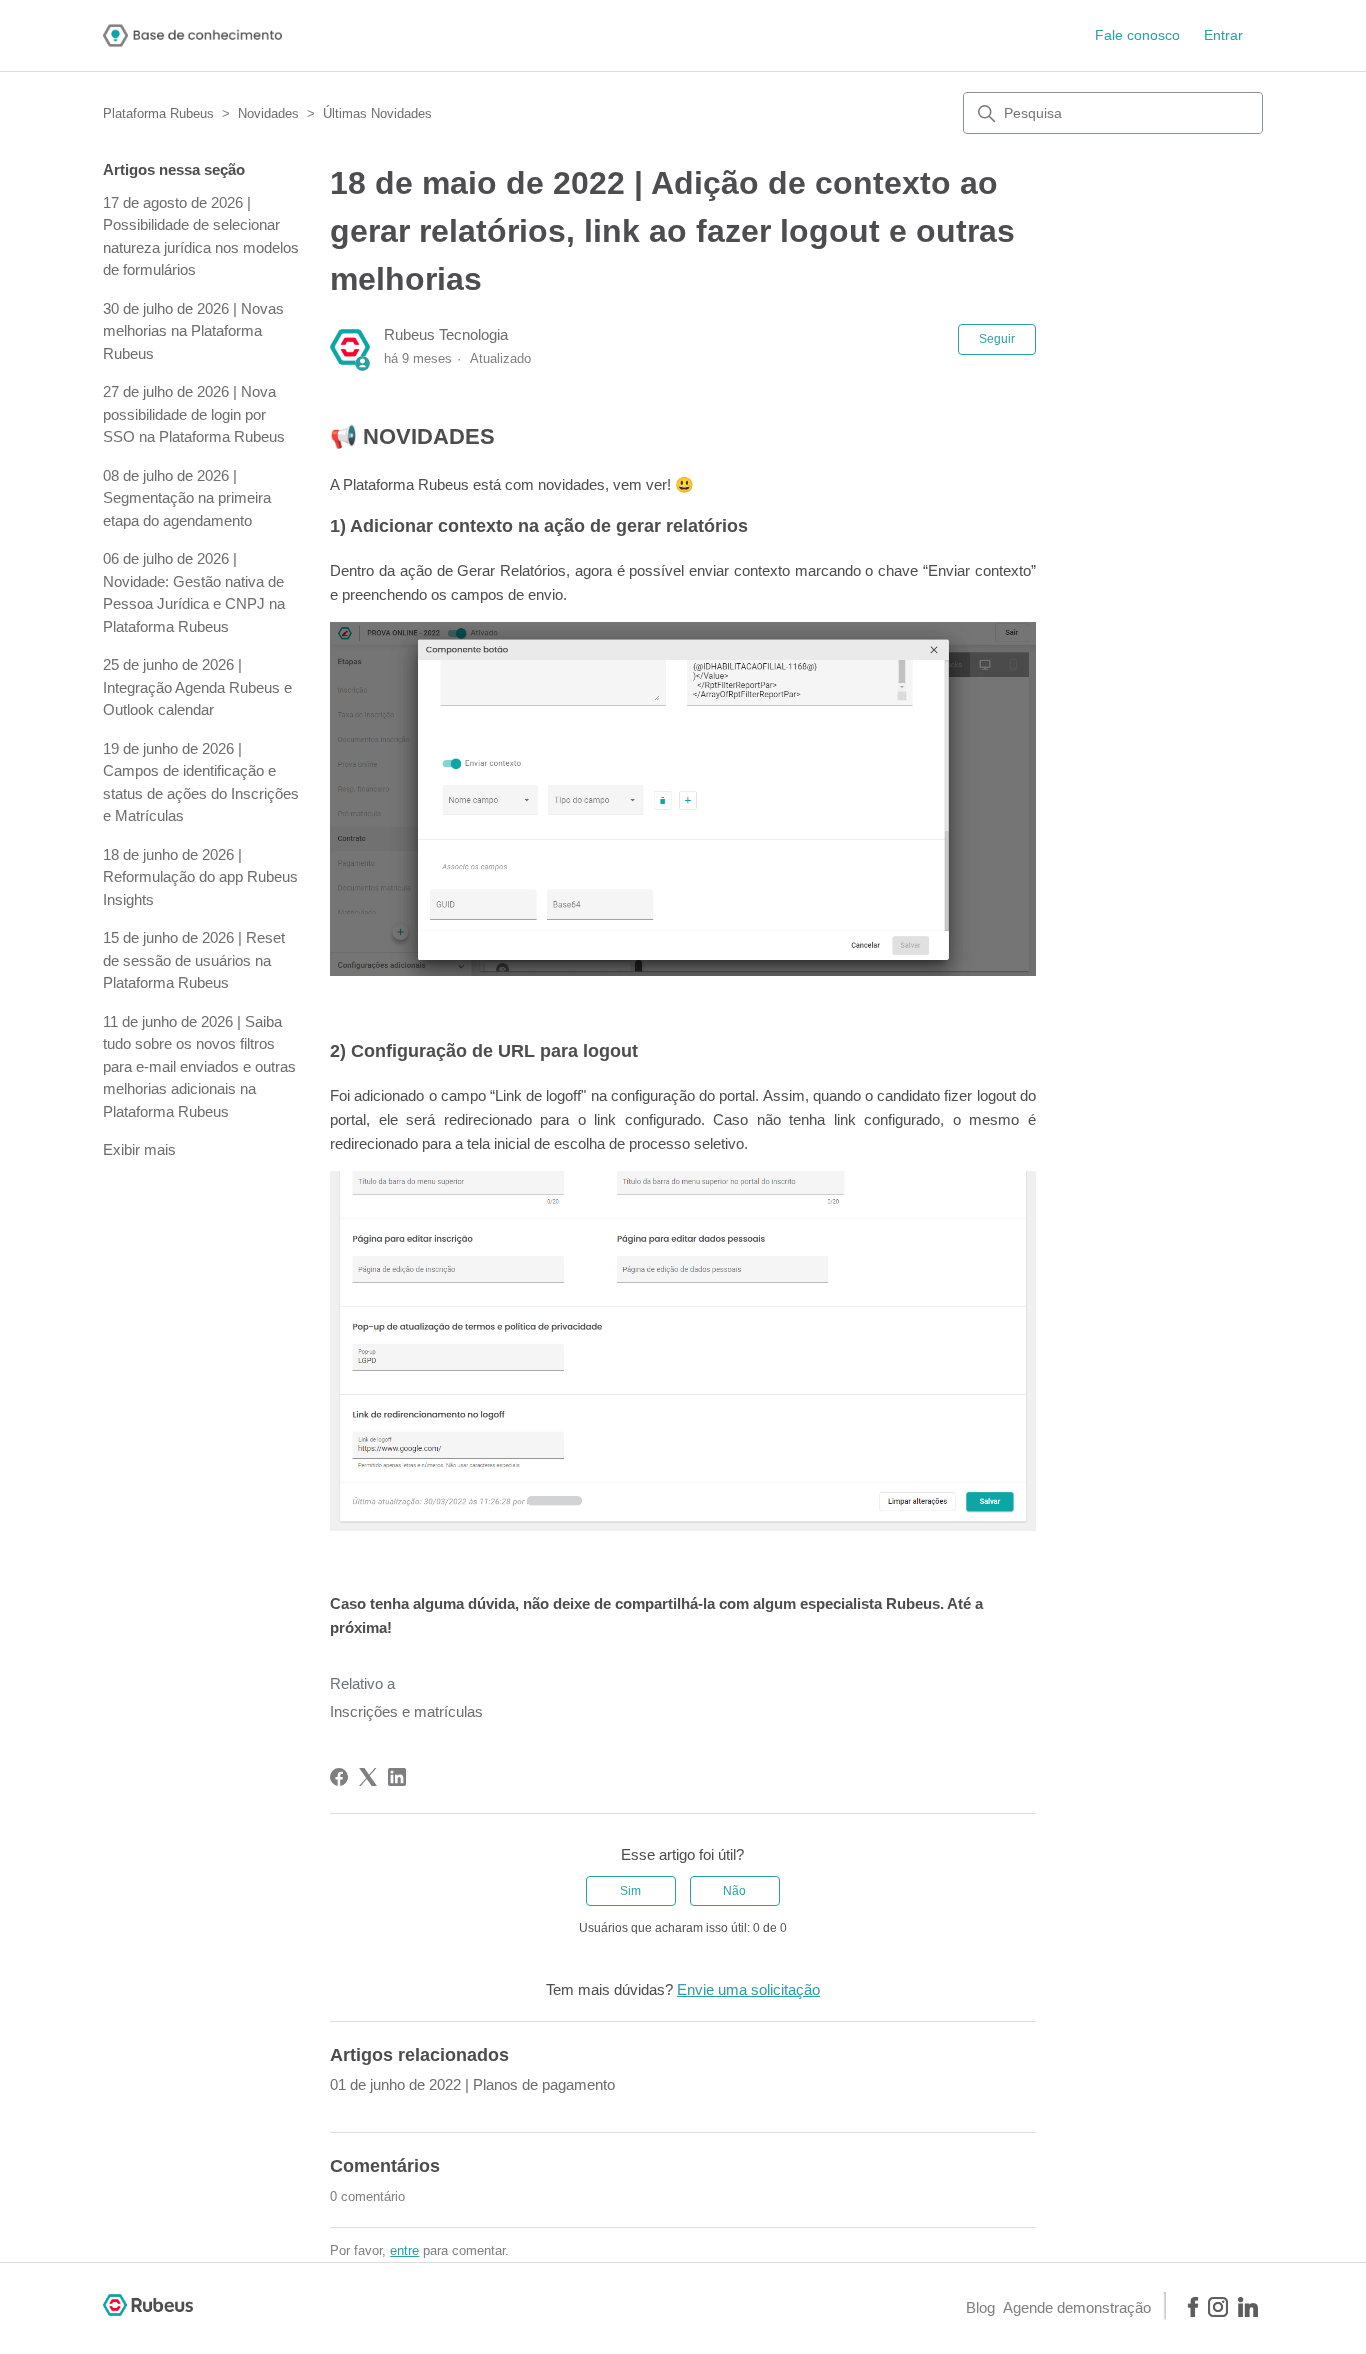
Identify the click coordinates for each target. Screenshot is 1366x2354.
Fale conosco (1137, 35)
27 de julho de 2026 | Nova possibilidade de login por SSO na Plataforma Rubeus (194, 414)
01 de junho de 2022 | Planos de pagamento (472, 2084)
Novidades (268, 113)
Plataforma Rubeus (158, 113)
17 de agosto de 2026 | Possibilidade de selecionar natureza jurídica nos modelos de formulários (201, 236)
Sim (630, 1891)
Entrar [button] (1223, 35)
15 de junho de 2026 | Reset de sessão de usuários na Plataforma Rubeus (194, 960)
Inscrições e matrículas (406, 1711)
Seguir (997, 339)
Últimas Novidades (377, 113)
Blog (980, 2307)
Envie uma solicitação (748, 1989)
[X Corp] (368, 1777)
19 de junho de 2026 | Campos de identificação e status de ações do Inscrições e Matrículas (201, 782)
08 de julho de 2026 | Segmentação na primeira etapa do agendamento (187, 498)
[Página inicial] (192, 35)
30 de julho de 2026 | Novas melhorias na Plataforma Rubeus (193, 331)
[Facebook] (339, 1777)
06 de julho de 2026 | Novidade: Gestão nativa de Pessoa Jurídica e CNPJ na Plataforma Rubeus (194, 592)
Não (734, 1891)
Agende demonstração (1077, 2307)
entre (404, 2250)
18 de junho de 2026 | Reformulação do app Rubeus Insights (200, 877)
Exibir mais (139, 1149)
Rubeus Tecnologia (446, 334)
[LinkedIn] (397, 1777)
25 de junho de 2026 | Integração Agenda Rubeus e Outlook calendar (197, 687)
